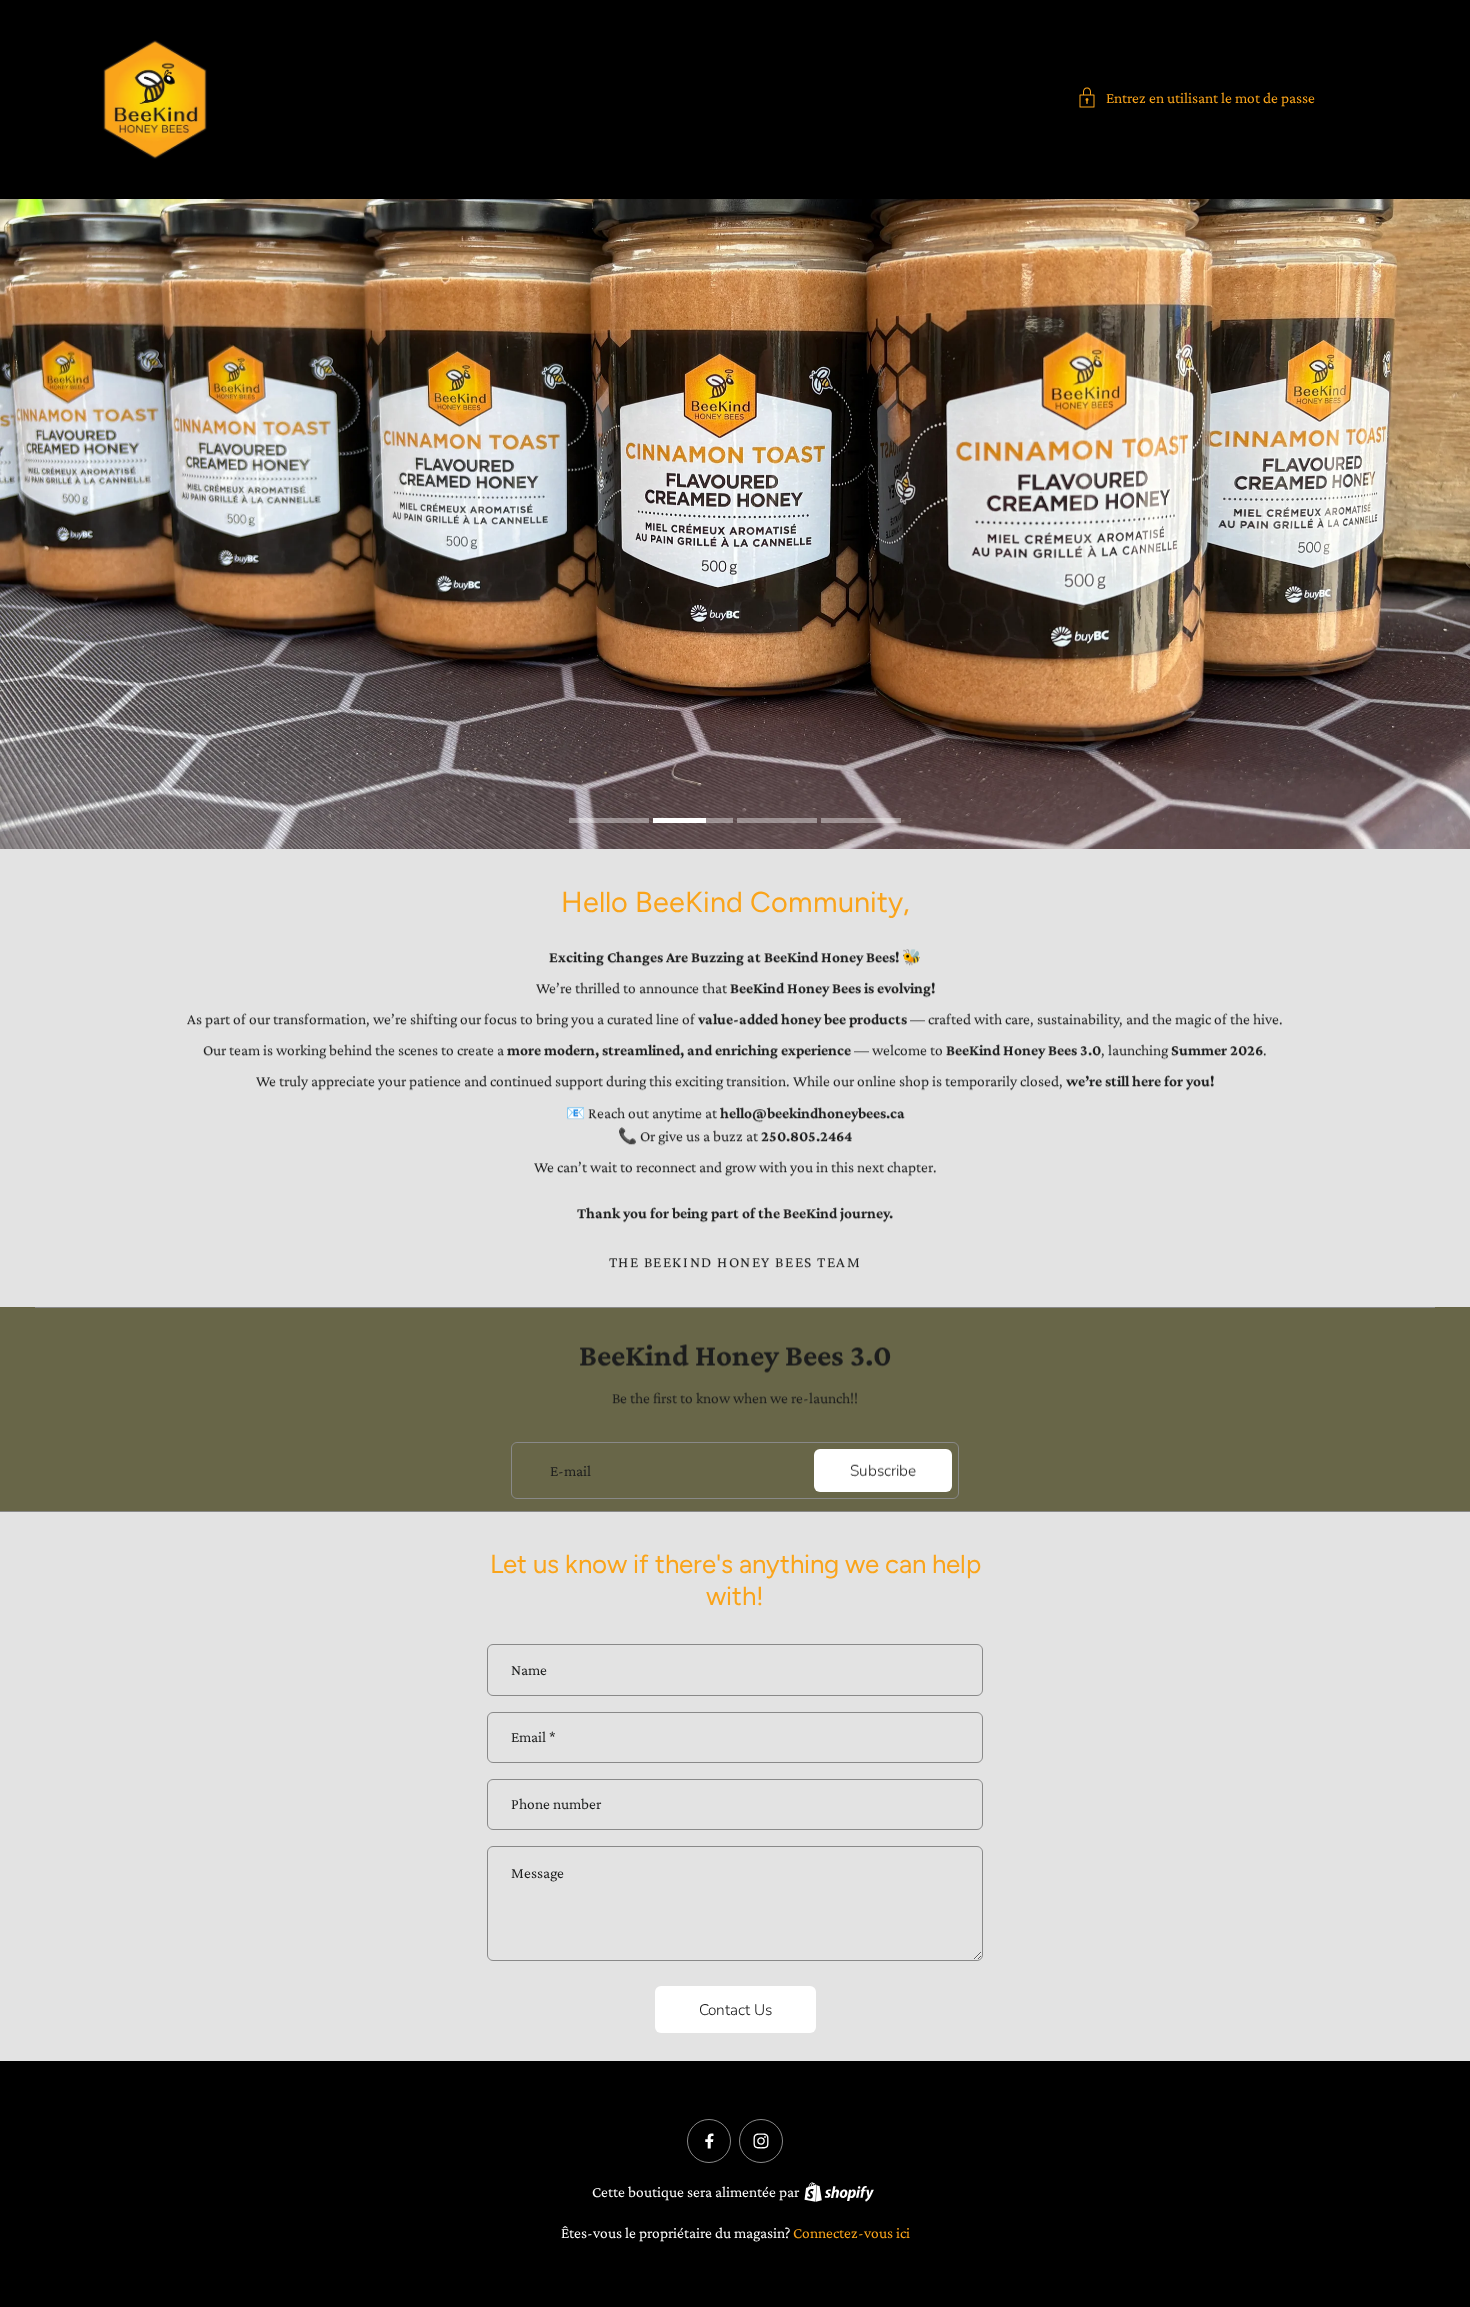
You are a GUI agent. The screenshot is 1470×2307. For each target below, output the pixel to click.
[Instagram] (761, 2141)
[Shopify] (839, 2192)
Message (537, 1872)
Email (533, 1737)
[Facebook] (709, 2141)
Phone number (556, 1804)
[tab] (609, 823)
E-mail (570, 1469)
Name (529, 1669)
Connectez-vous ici (851, 2232)
